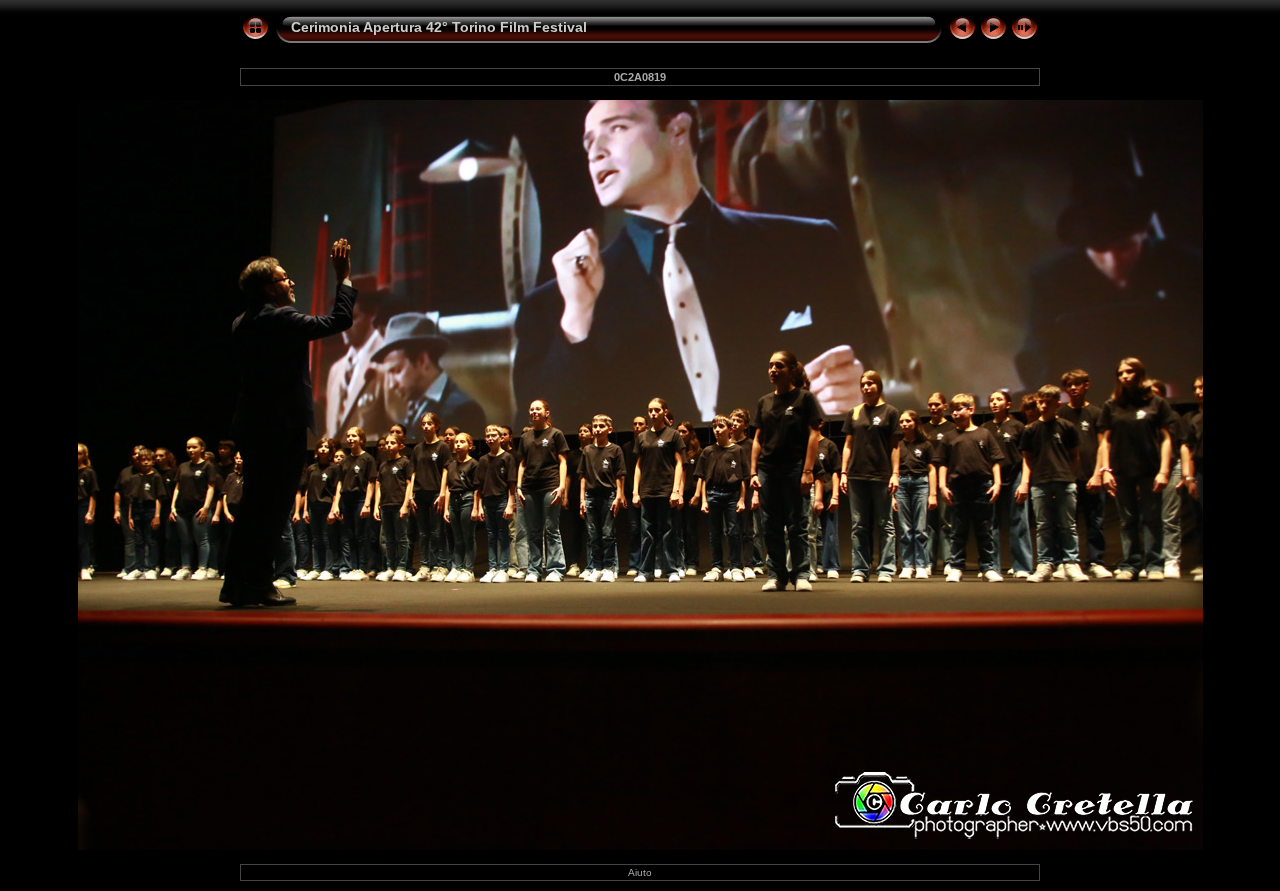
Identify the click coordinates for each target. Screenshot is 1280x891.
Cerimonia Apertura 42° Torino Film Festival (439, 27)
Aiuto (640, 872)
